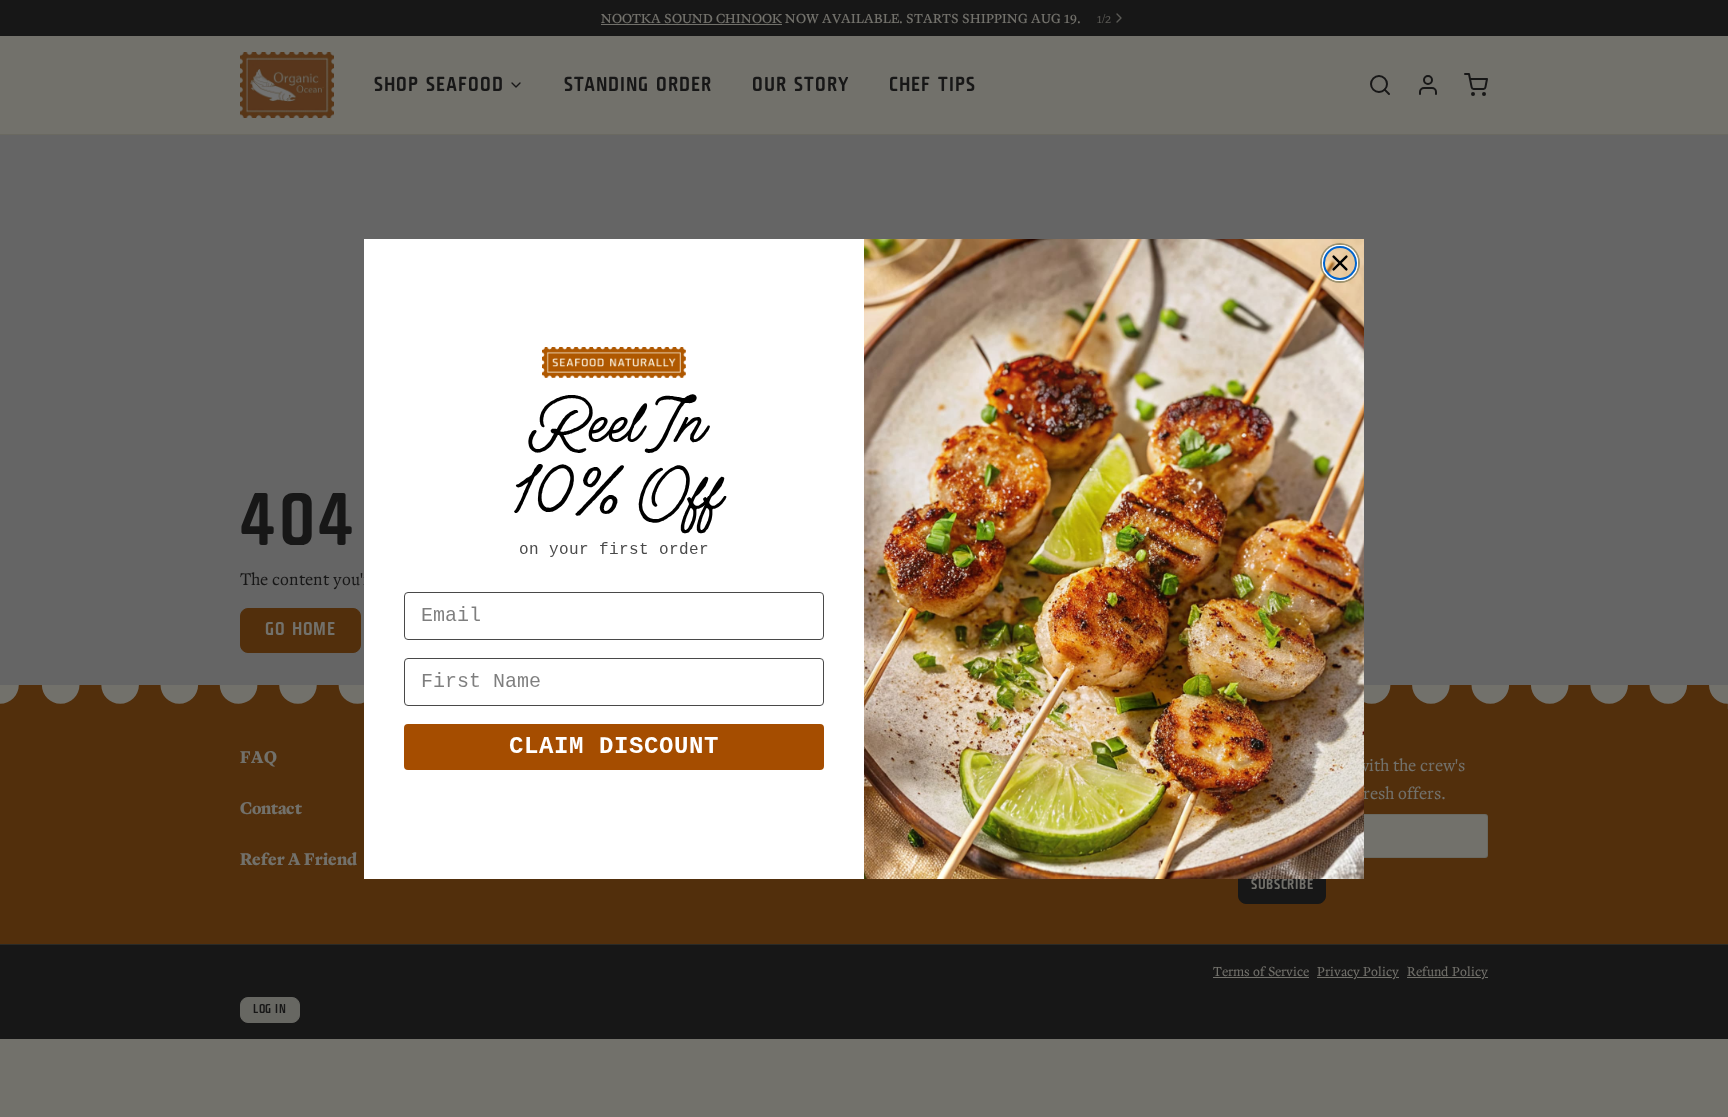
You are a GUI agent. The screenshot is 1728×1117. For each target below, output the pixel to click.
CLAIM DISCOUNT (614, 746)
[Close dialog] (1340, 263)
